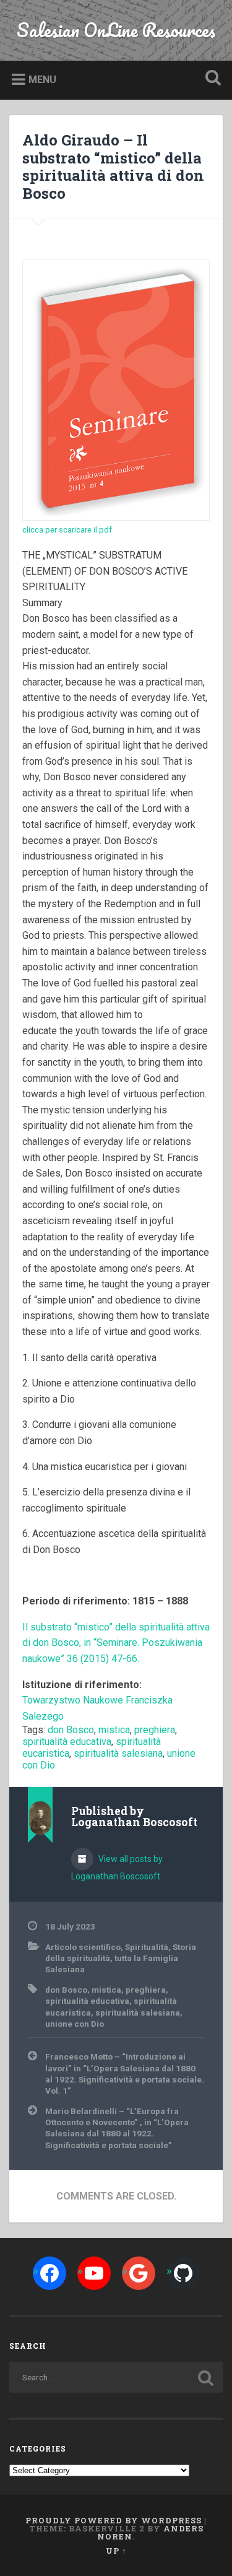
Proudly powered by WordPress (114, 2520)
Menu (42, 80)
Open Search (210, 79)
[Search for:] (116, 2377)
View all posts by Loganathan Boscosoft (117, 1868)
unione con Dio (75, 2024)
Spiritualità (147, 1947)
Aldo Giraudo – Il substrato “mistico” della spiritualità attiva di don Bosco (113, 167)
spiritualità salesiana (118, 1753)
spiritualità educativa (67, 1742)
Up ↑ (116, 2551)
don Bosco (71, 1730)
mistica (114, 1730)
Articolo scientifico (83, 1947)
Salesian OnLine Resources (116, 30)
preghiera (155, 1730)
